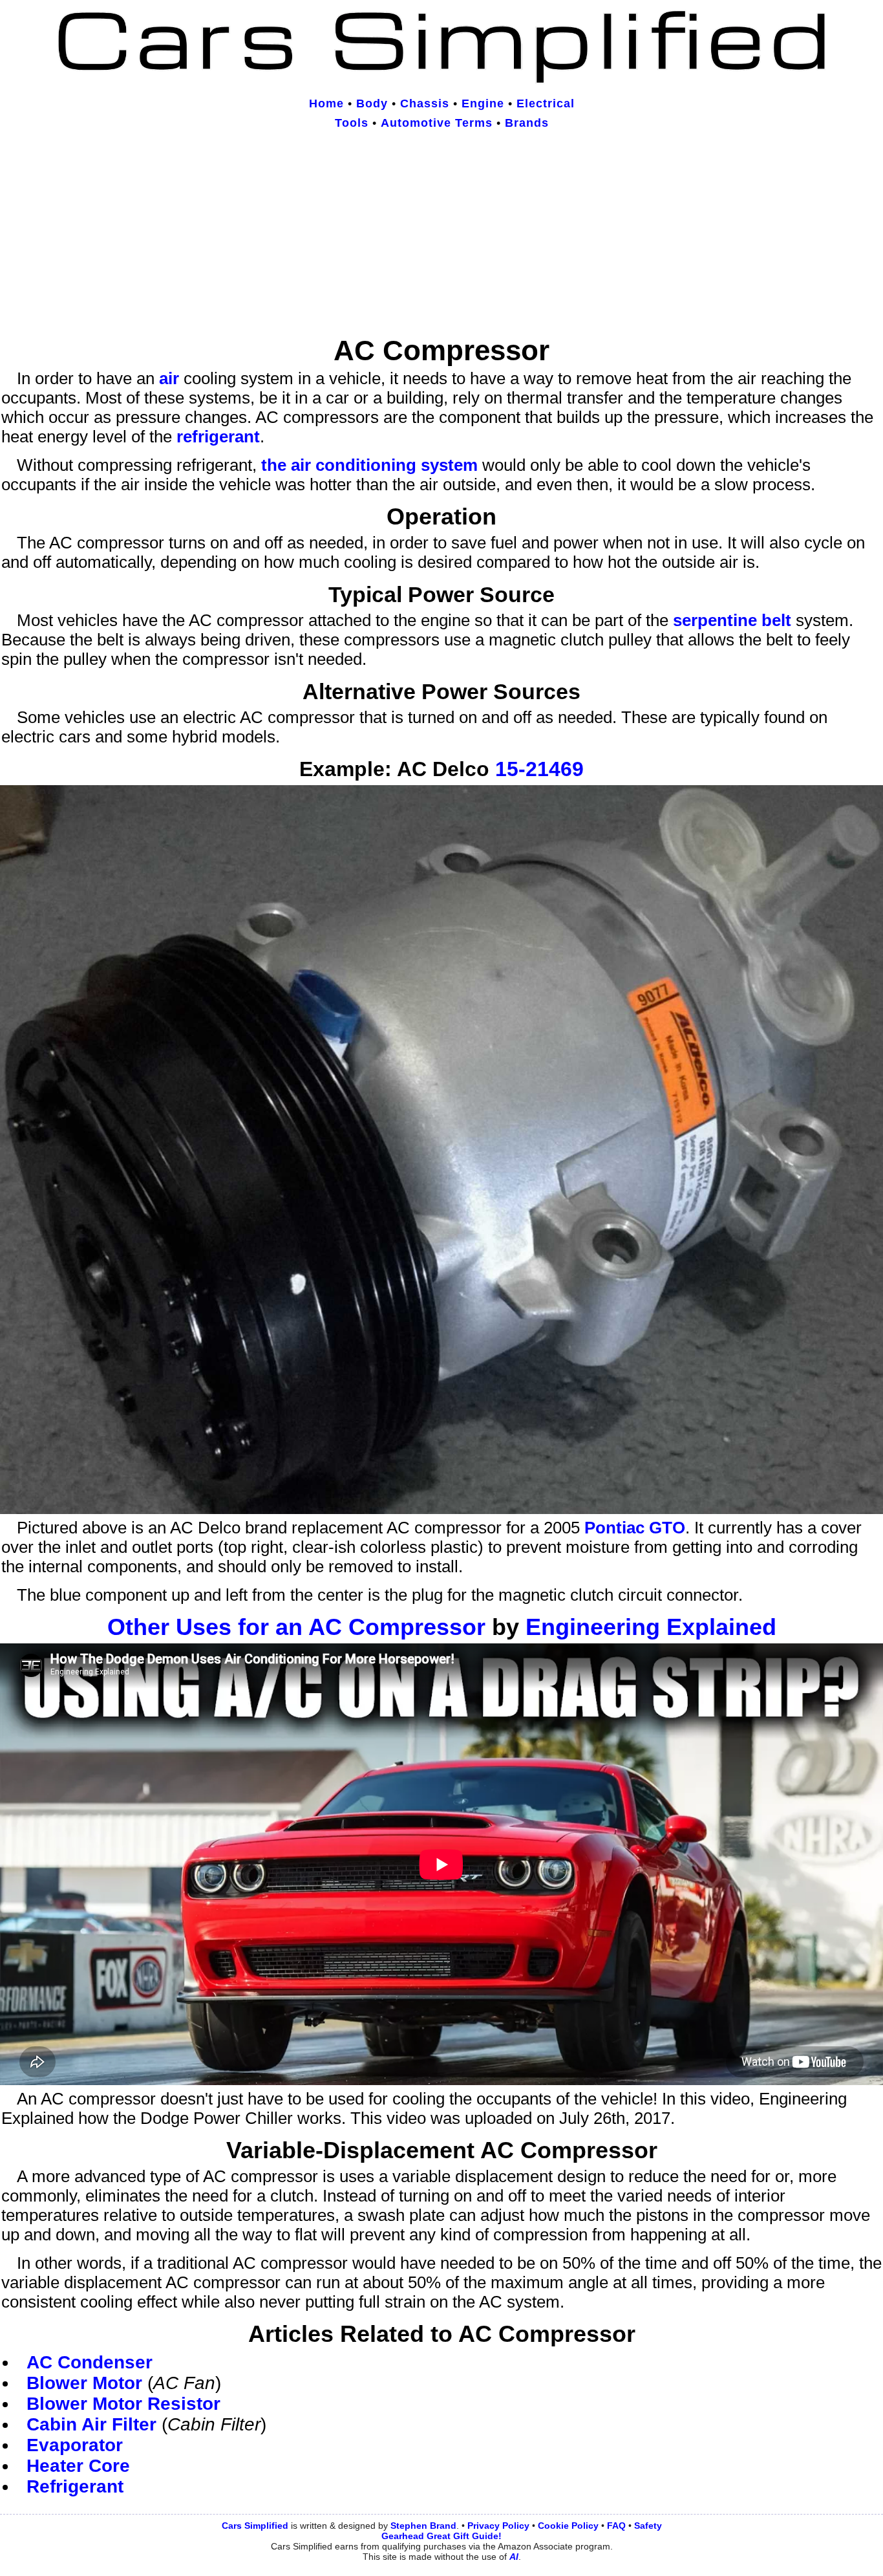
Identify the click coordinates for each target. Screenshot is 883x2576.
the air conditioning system (369, 465)
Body (372, 103)
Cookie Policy (568, 2526)
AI (514, 2557)
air (169, 378)
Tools (352, 123)
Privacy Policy (498, 2526)
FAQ (616, 2526)
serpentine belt (732, 620)
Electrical (546, 103)
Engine (483, 103)
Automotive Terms (437, 123)
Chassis (425, 103)
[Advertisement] (441, 235)
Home (326, 103)
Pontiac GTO (635, 1528)
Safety (648, 2526)
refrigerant (218, 437)
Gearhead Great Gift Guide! (441, 2536)
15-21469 (539, 769)
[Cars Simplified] (441, 78)
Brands (527, 123)
